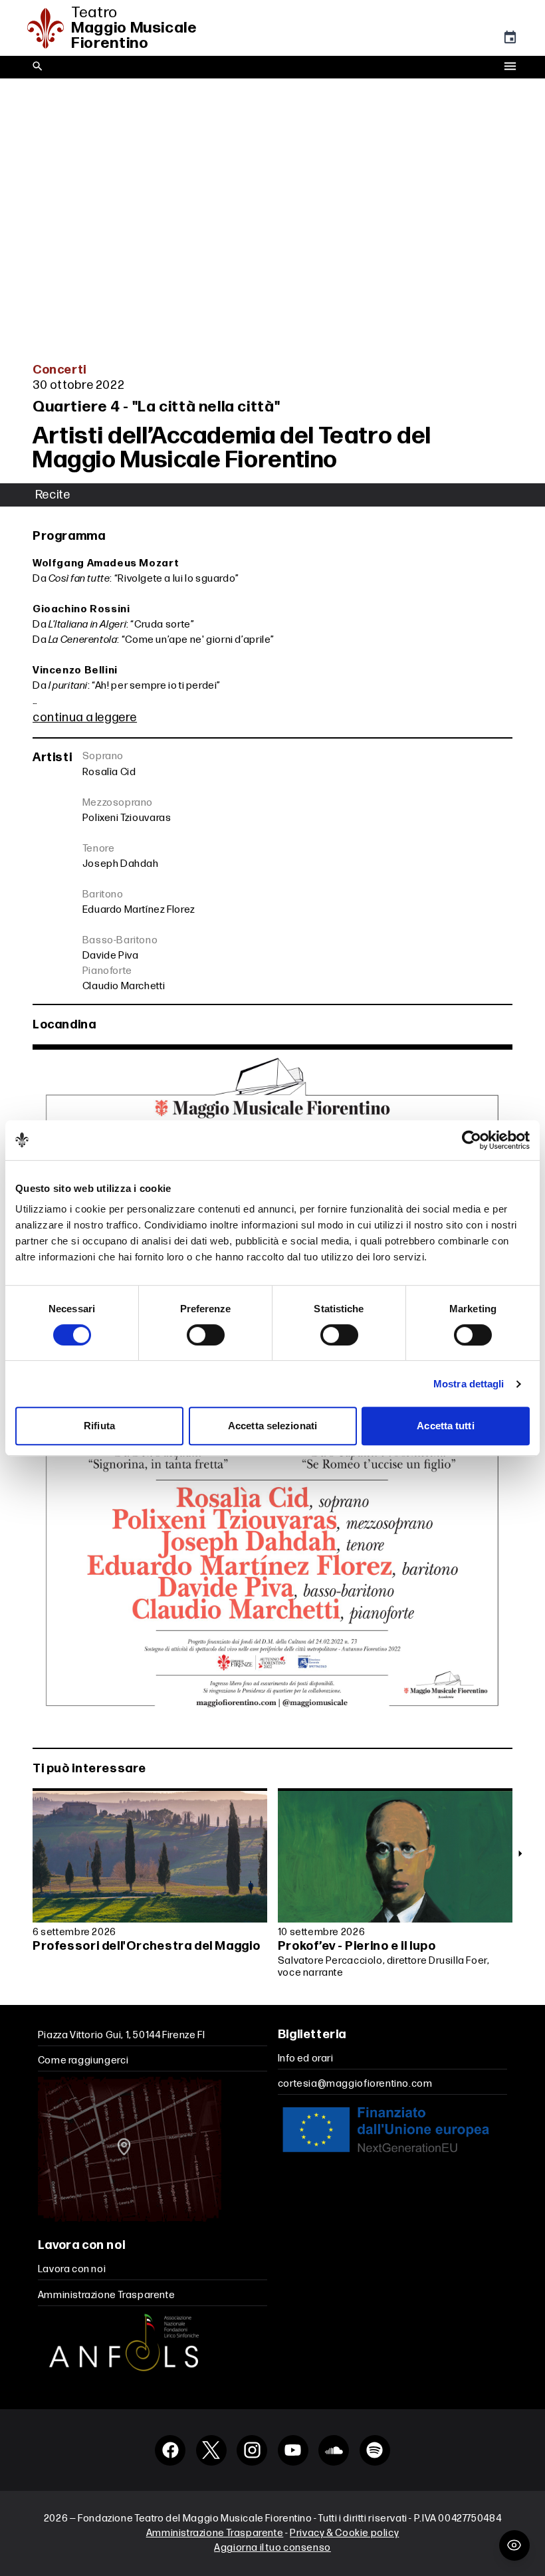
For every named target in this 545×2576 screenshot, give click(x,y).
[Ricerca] (38, 67)
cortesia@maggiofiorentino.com (355, 2084)
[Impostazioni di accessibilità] (514, 2545)
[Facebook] (170, 2450)
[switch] (206, 1335)
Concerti (59, 370)
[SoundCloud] (334, 2450)
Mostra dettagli (469, 1384)
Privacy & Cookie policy (344, 2533)
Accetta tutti (445, 1426)
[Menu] (510, 67)
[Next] (520, 1853)
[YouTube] (293, 2450)
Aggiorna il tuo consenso (272, 2548)
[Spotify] (375, 2450)
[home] (49, 28)
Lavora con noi (72, 2269)
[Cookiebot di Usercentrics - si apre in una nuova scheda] (472, 1140)
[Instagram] (252, 2450)
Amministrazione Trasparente (107, 2295)
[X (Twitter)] (211, 2450)
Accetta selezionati (272, 1426)
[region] (272, 1887)
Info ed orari (306, 2058)
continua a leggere (85, 718)
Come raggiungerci (83, 2060)
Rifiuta (99, 1426)
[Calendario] (510, 41)
